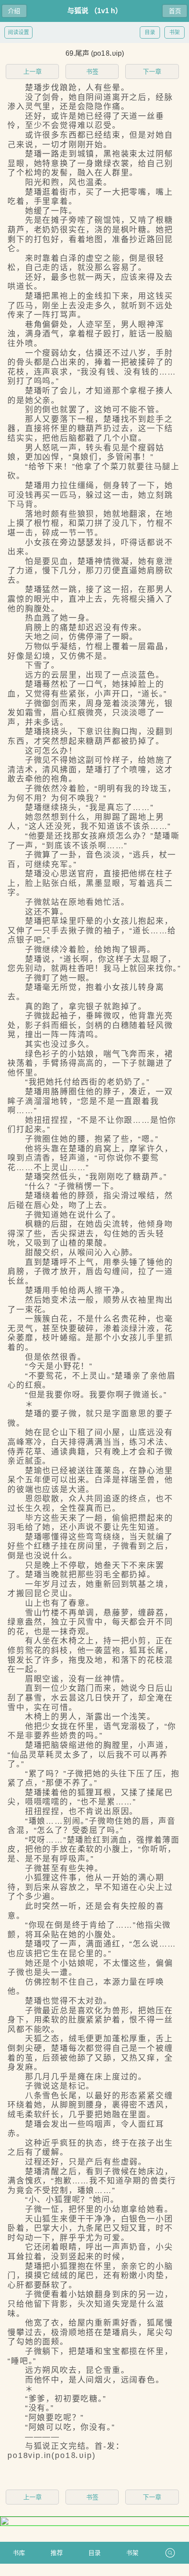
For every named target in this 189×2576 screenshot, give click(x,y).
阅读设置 (18, 32)
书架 (174, 32)
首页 (175, 11)
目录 (150, 32)
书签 (92, 71)
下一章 (152, 71)
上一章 (33, 71)
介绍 (14, 11)
